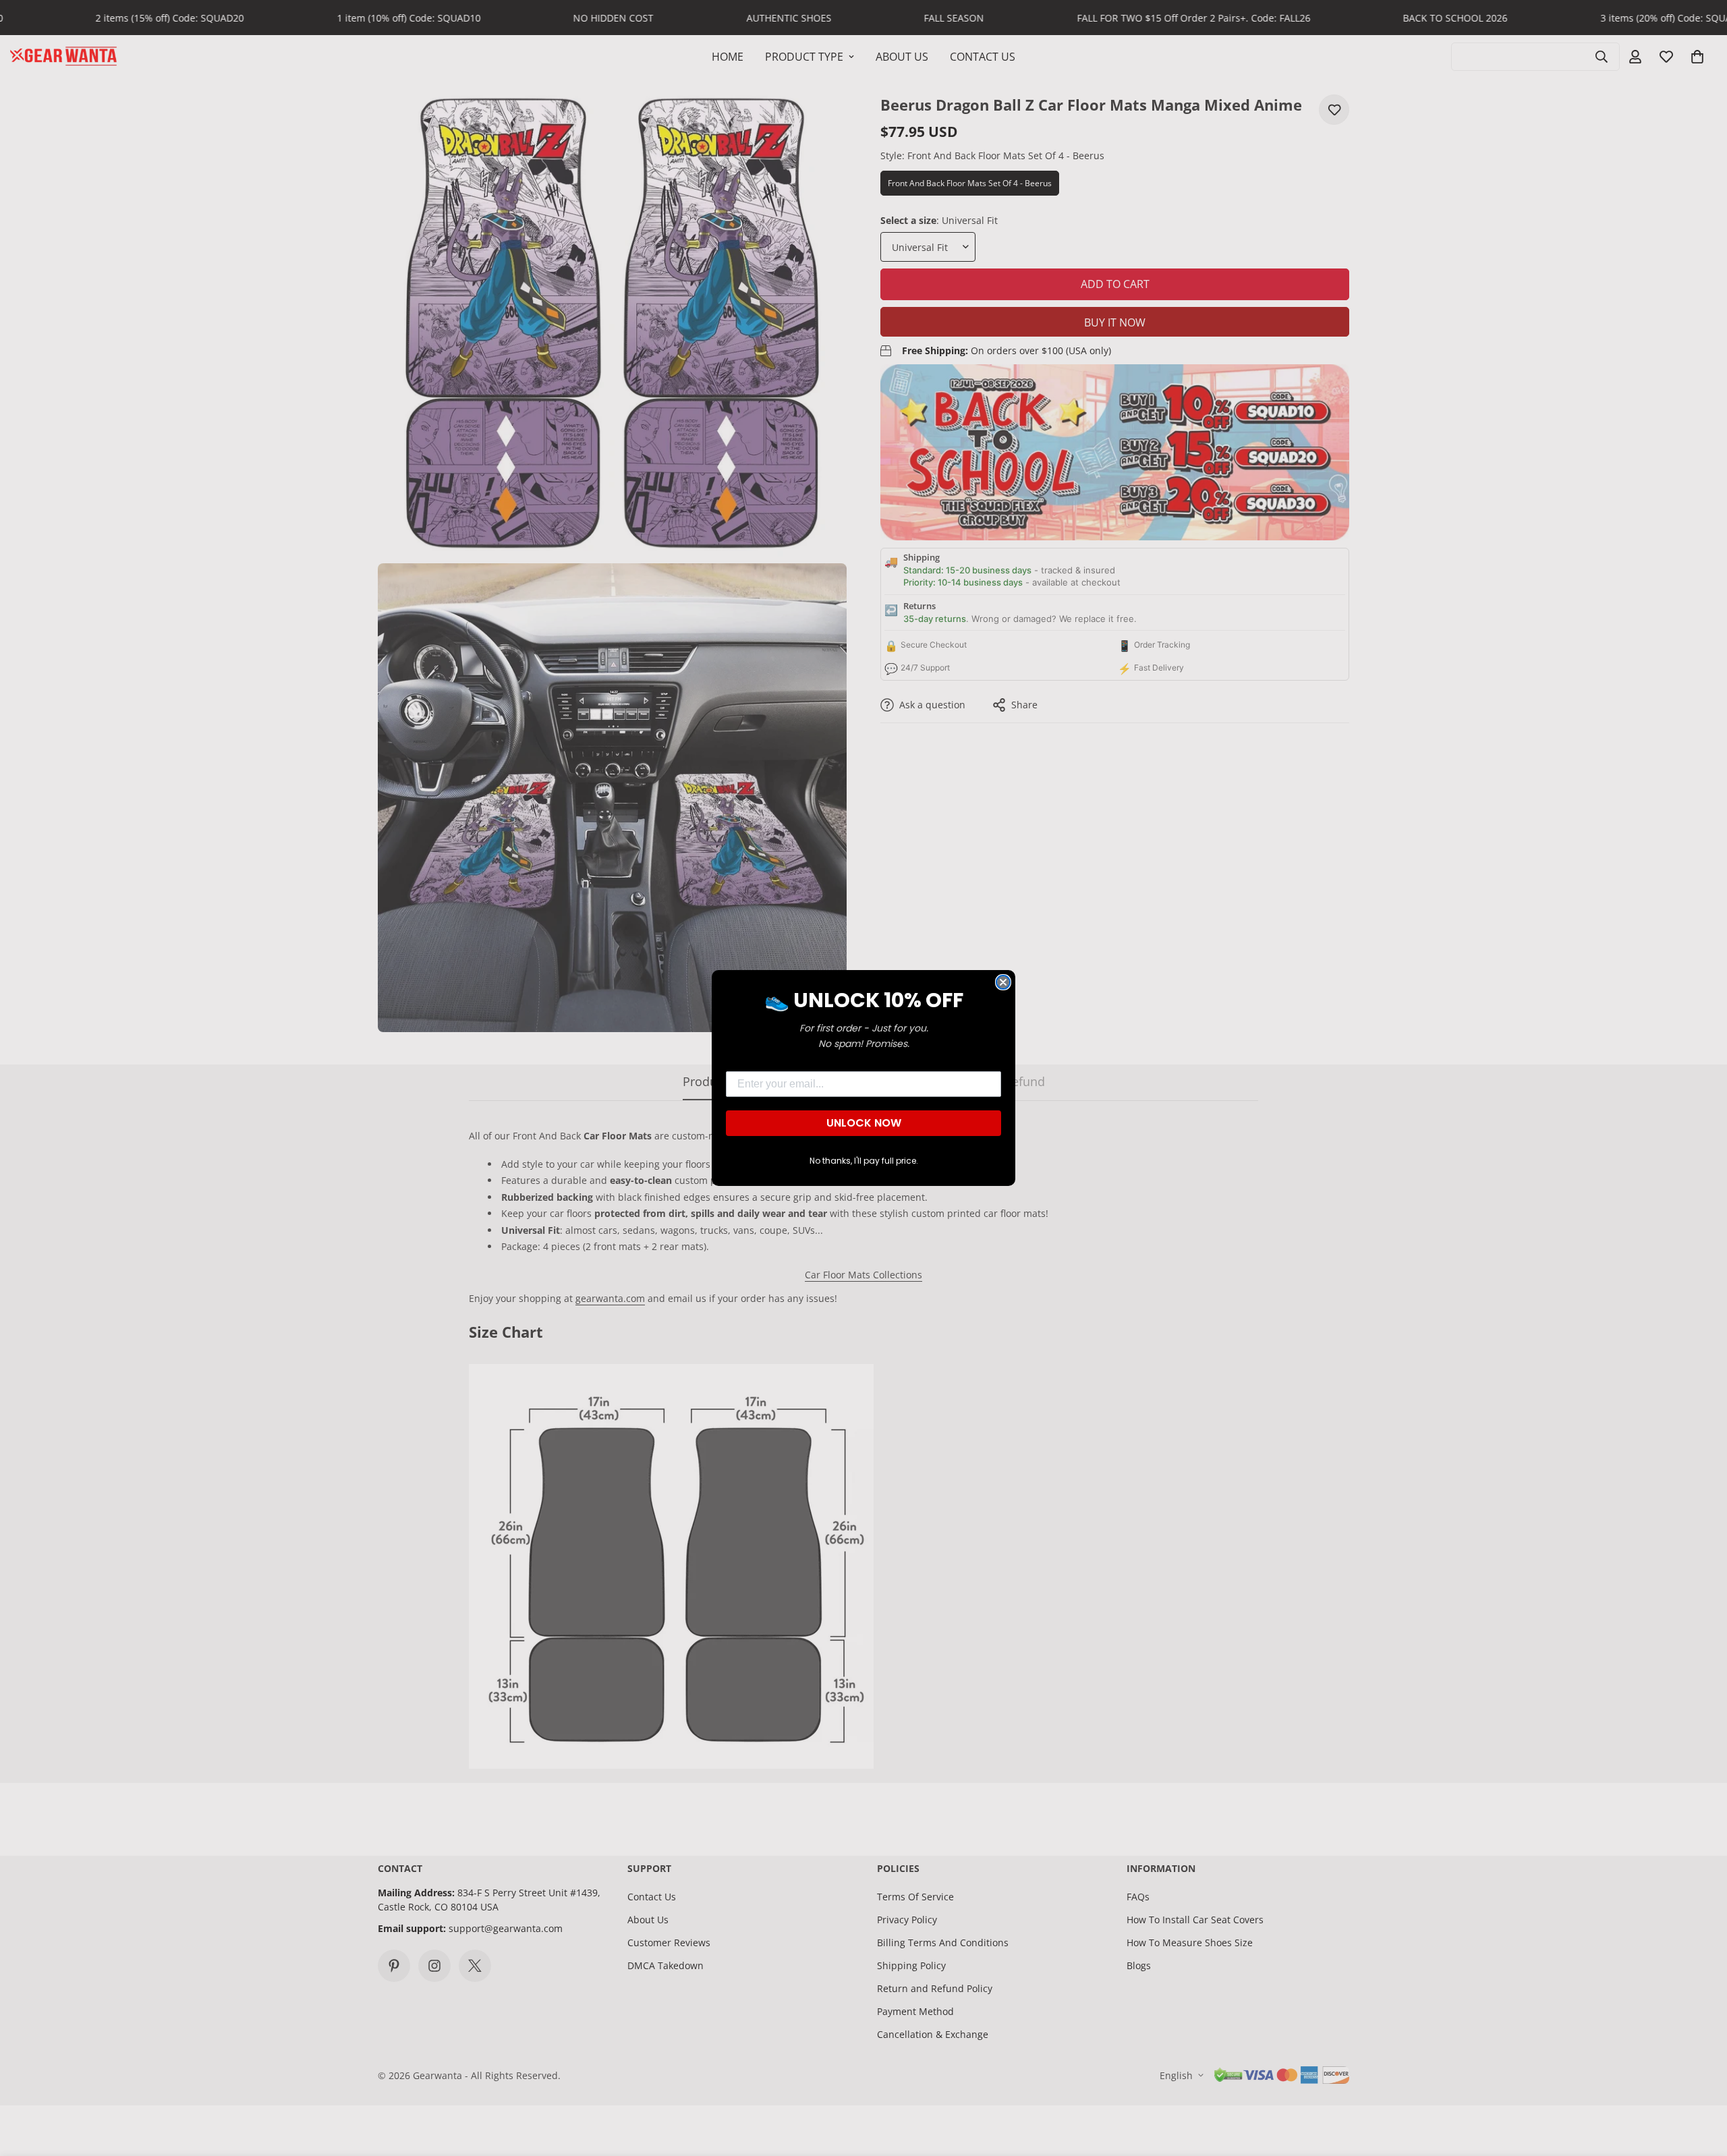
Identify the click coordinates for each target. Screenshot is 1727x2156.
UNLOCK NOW (864, 1123)
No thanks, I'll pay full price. (864, 1161)
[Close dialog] (1003, 982)
